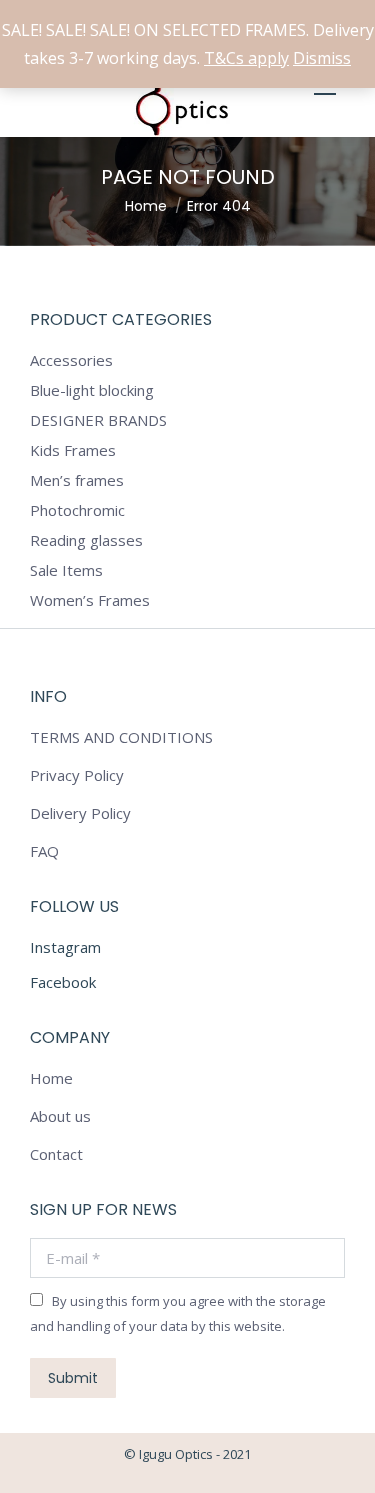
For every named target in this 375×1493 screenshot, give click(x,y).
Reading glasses (86, 540)
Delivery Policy (80, 813)
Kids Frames (73, 450)
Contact (56, 1154)
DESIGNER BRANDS (98, 420)
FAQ (44, 851)
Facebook (63, 982)
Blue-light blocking (92, 390)
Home (51, 1078)
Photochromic (77, 510)
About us (60, 1116)
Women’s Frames (90, 600)
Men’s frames (77, 480)
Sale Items (66, 570)
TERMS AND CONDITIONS (121, 737)
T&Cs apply (246, 58)
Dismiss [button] (322, 58)
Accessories (71, 360)
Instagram (65, 947)
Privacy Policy (77, 775)
